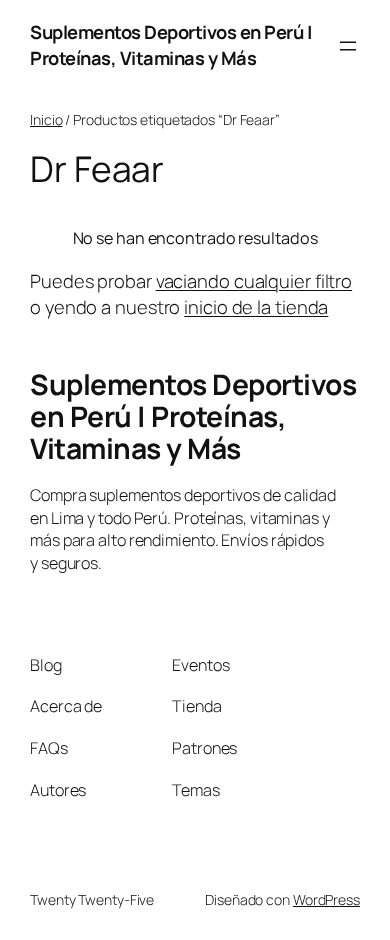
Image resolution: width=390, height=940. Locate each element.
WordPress (326, 899)
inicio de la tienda (256, 307)
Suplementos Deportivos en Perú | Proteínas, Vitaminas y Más (170, 45)
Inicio (46, 119)
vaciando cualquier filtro (254, 281)
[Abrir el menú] (348, 46)
